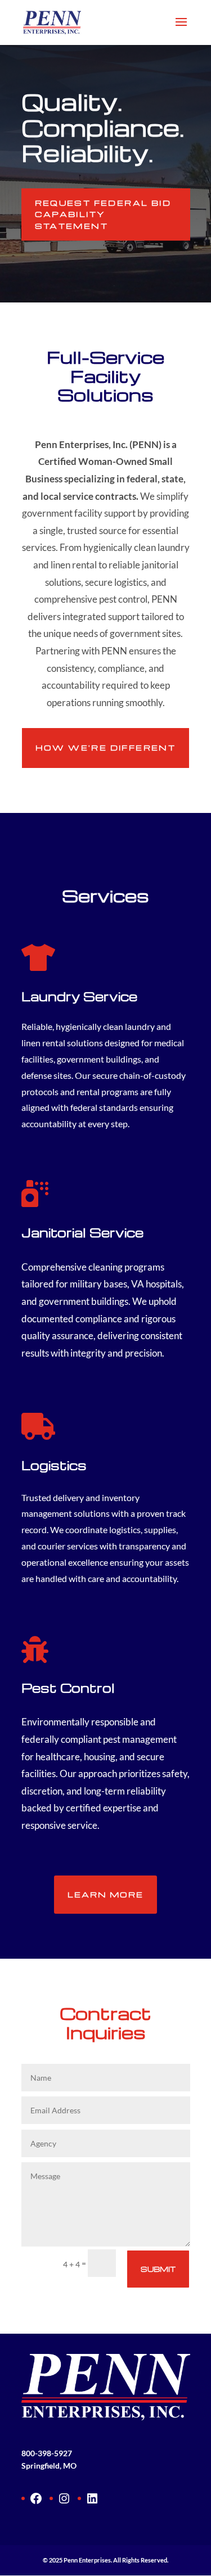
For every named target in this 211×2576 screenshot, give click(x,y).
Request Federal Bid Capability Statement (103, 214)
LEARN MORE (105, 1894)
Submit (158, 2269)
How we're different (106, 747)
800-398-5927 (47, 2453)
